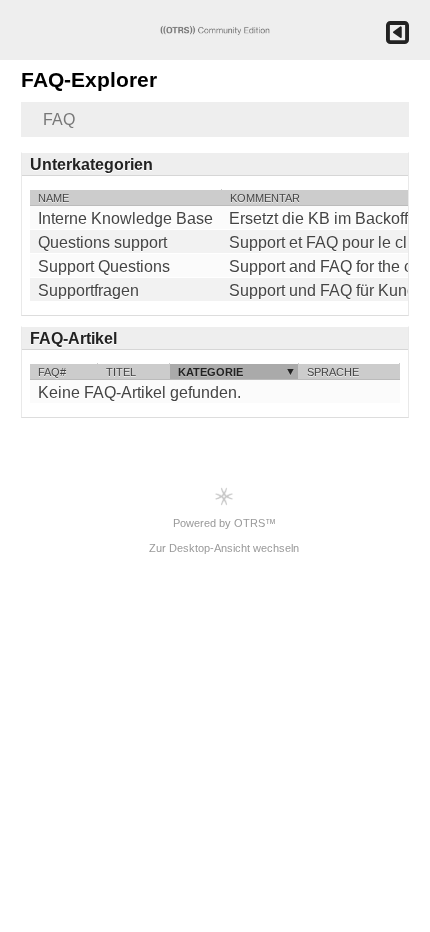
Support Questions (104, 267)
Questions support (102, 243)
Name (53, 198)
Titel (121, 372)
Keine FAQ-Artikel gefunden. (139, 392)
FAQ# (52, 372)
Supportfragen (88, 291)
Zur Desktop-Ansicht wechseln (224, 548)
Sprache (333, 372)
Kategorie (210, 372)
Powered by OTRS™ (224, 523)
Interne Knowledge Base (125, 219)
